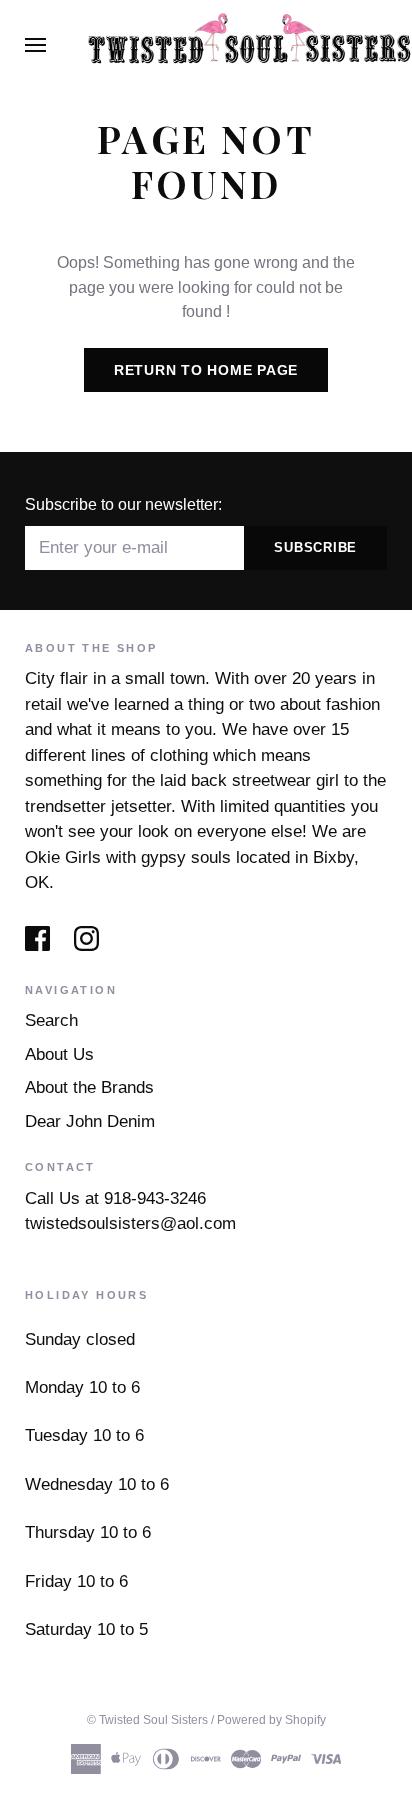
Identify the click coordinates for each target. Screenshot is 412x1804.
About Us (59, 1054)
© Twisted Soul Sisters (147, 1720)
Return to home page (206, 370)
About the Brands (89, 1087)
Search (51, 1020)
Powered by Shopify (271, 1720)
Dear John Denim (90, 1121)
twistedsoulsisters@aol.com (130, 1223)
